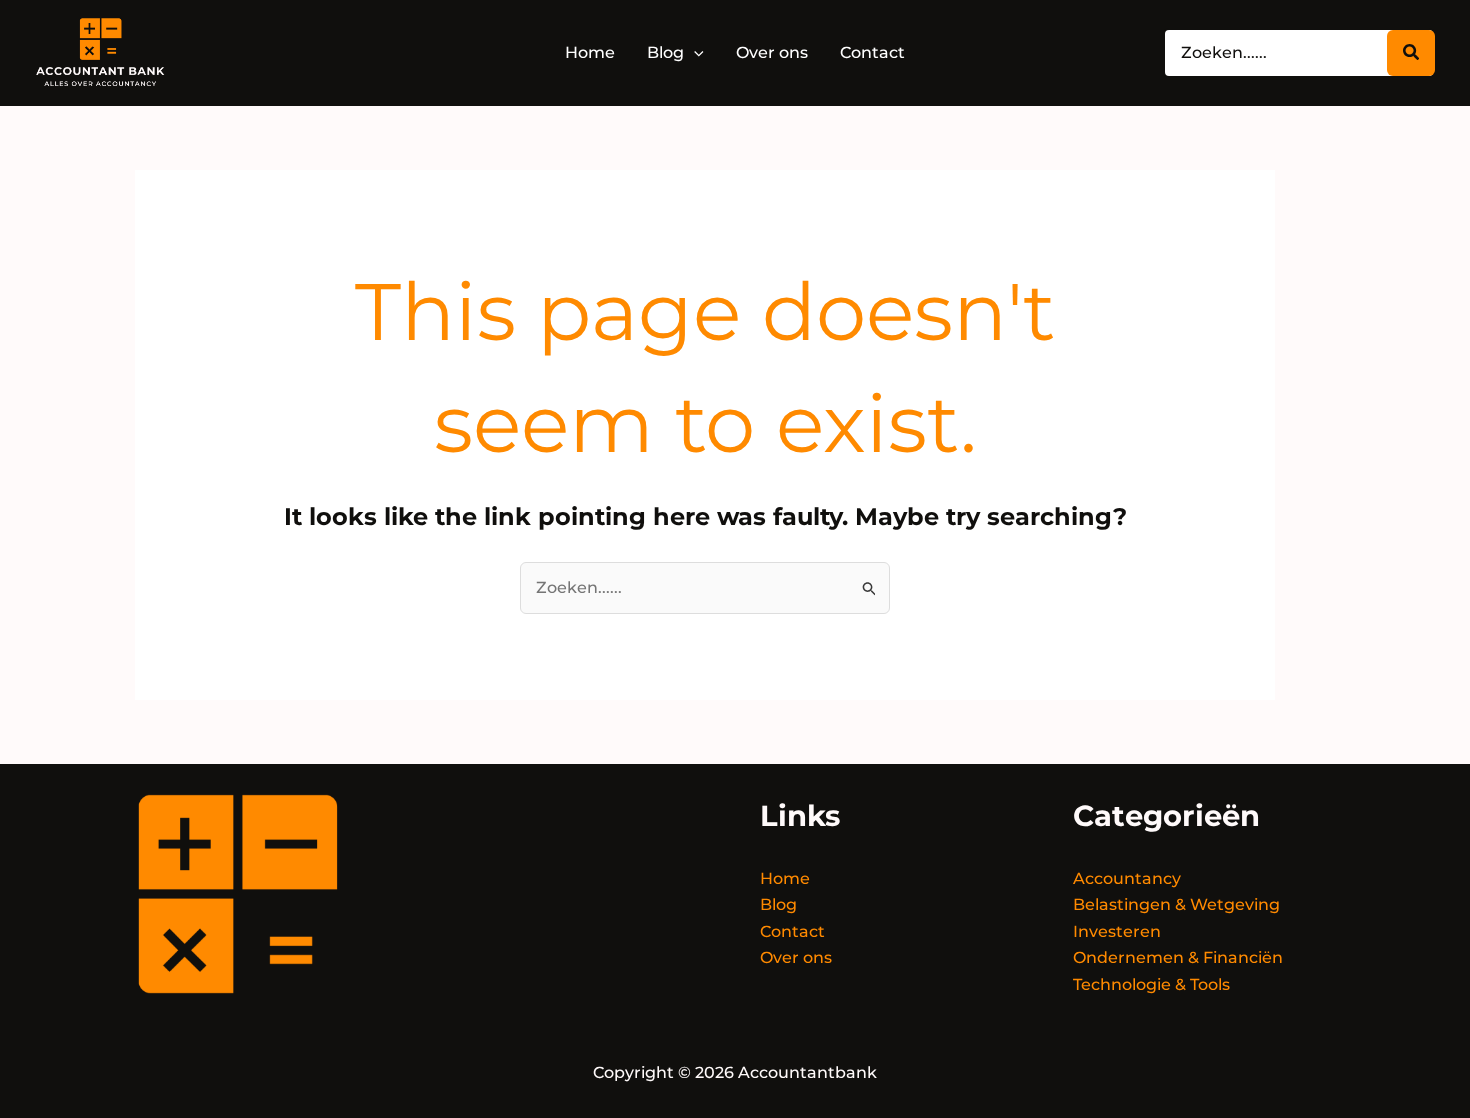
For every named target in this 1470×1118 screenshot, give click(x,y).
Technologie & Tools (1151, 984)
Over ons (796, 957)
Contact (792, 931)
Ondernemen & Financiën (1178, 957)
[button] (694, 52)
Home (785, 878)
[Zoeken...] (1411, 53)
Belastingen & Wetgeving (1176, 904)
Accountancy (1127, 878)
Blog (778, 904)
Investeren (1117, 931)
